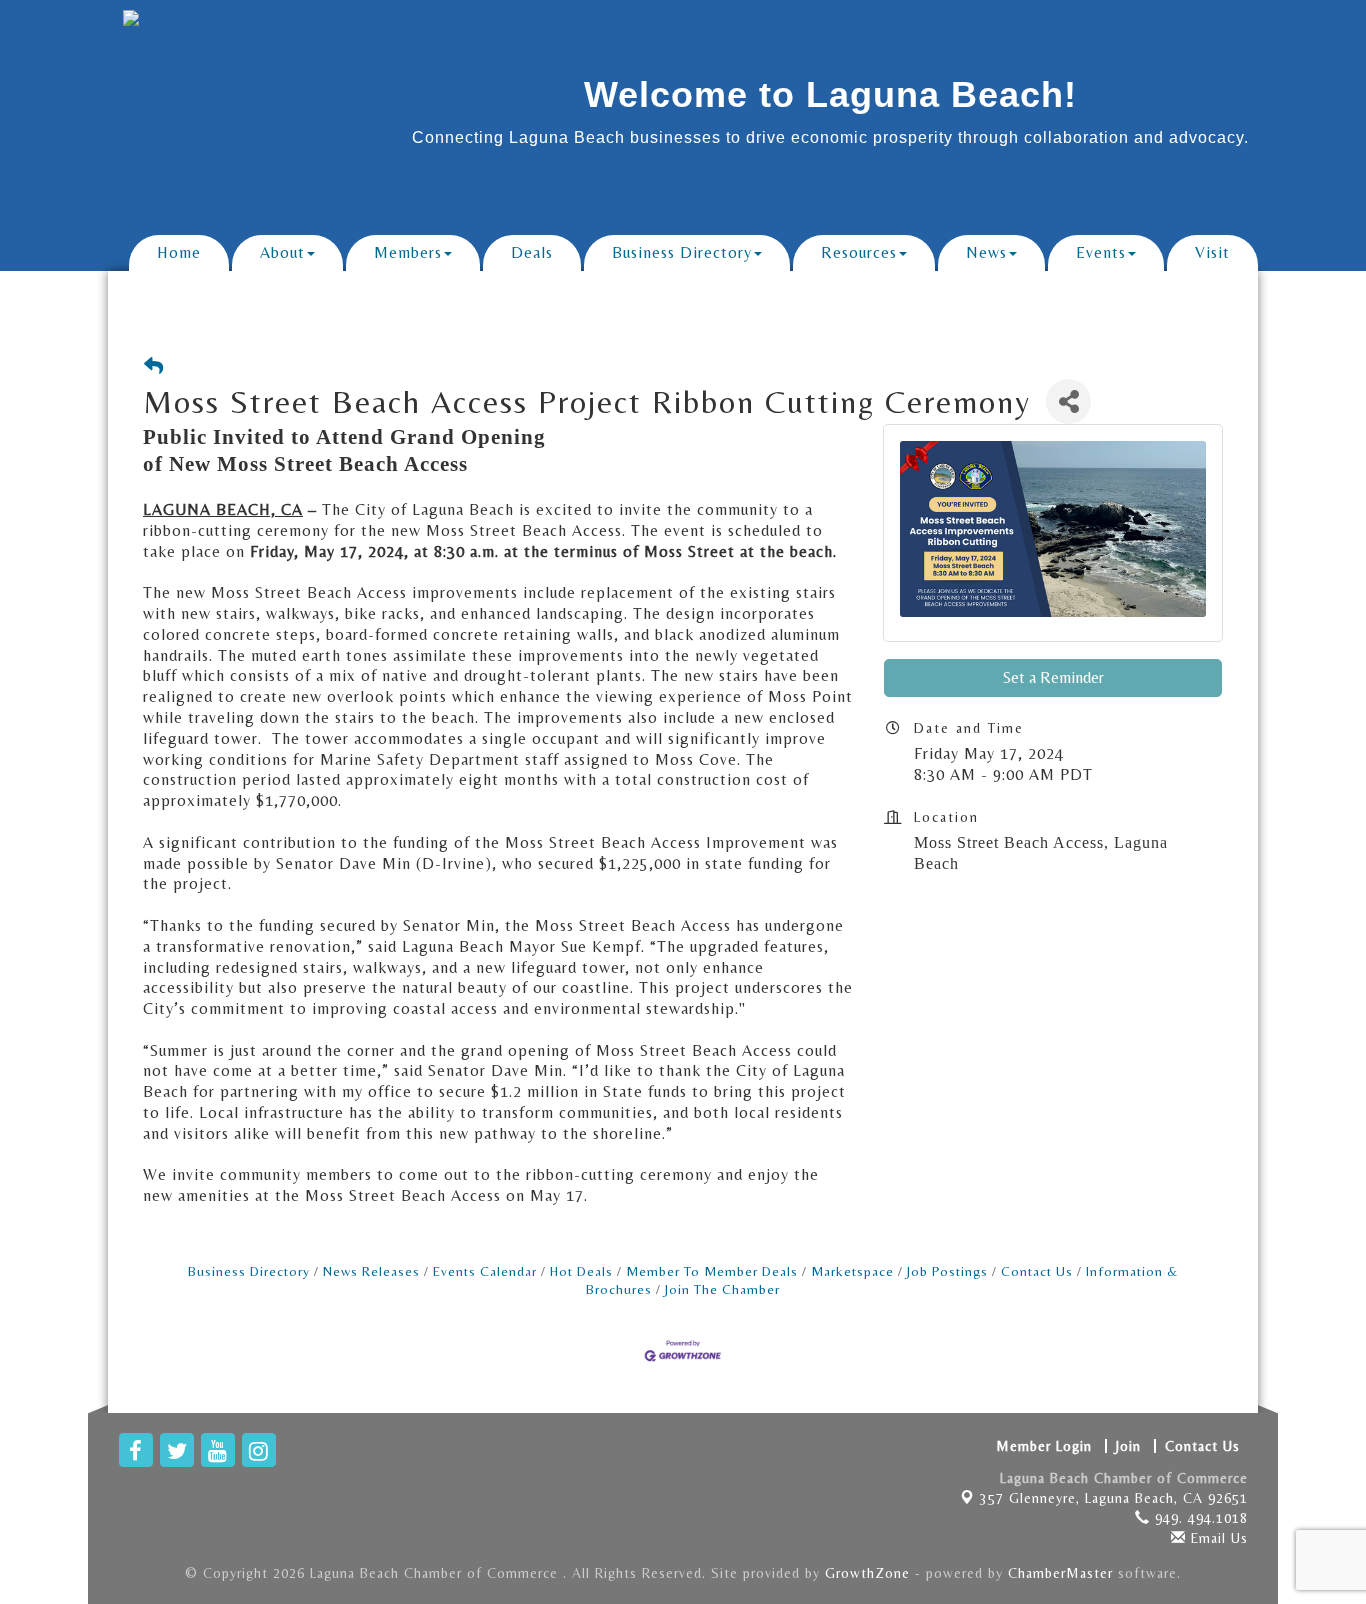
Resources (859, 252)
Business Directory (682, 252)
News (986, 252)
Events (1101, 252)
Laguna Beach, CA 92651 (1114, 1498)
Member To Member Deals (712, 1271)
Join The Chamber (722, 1289)
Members (408, 252)
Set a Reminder (1053, 677)
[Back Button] (154, 366)
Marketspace (852, 1271)
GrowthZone (867, 1573)
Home (179, 252)
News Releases (371, 1271)
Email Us (1217, 1538)
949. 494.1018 (1199, 1518)
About (282, 252)
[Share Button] (1068, 401)
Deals (532, 252)
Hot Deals (581, 1271)
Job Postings (947, 1271)
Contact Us (1037, 1271)
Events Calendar (485, 1271)
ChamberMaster (1060, 1573)
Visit (1212, 252)
